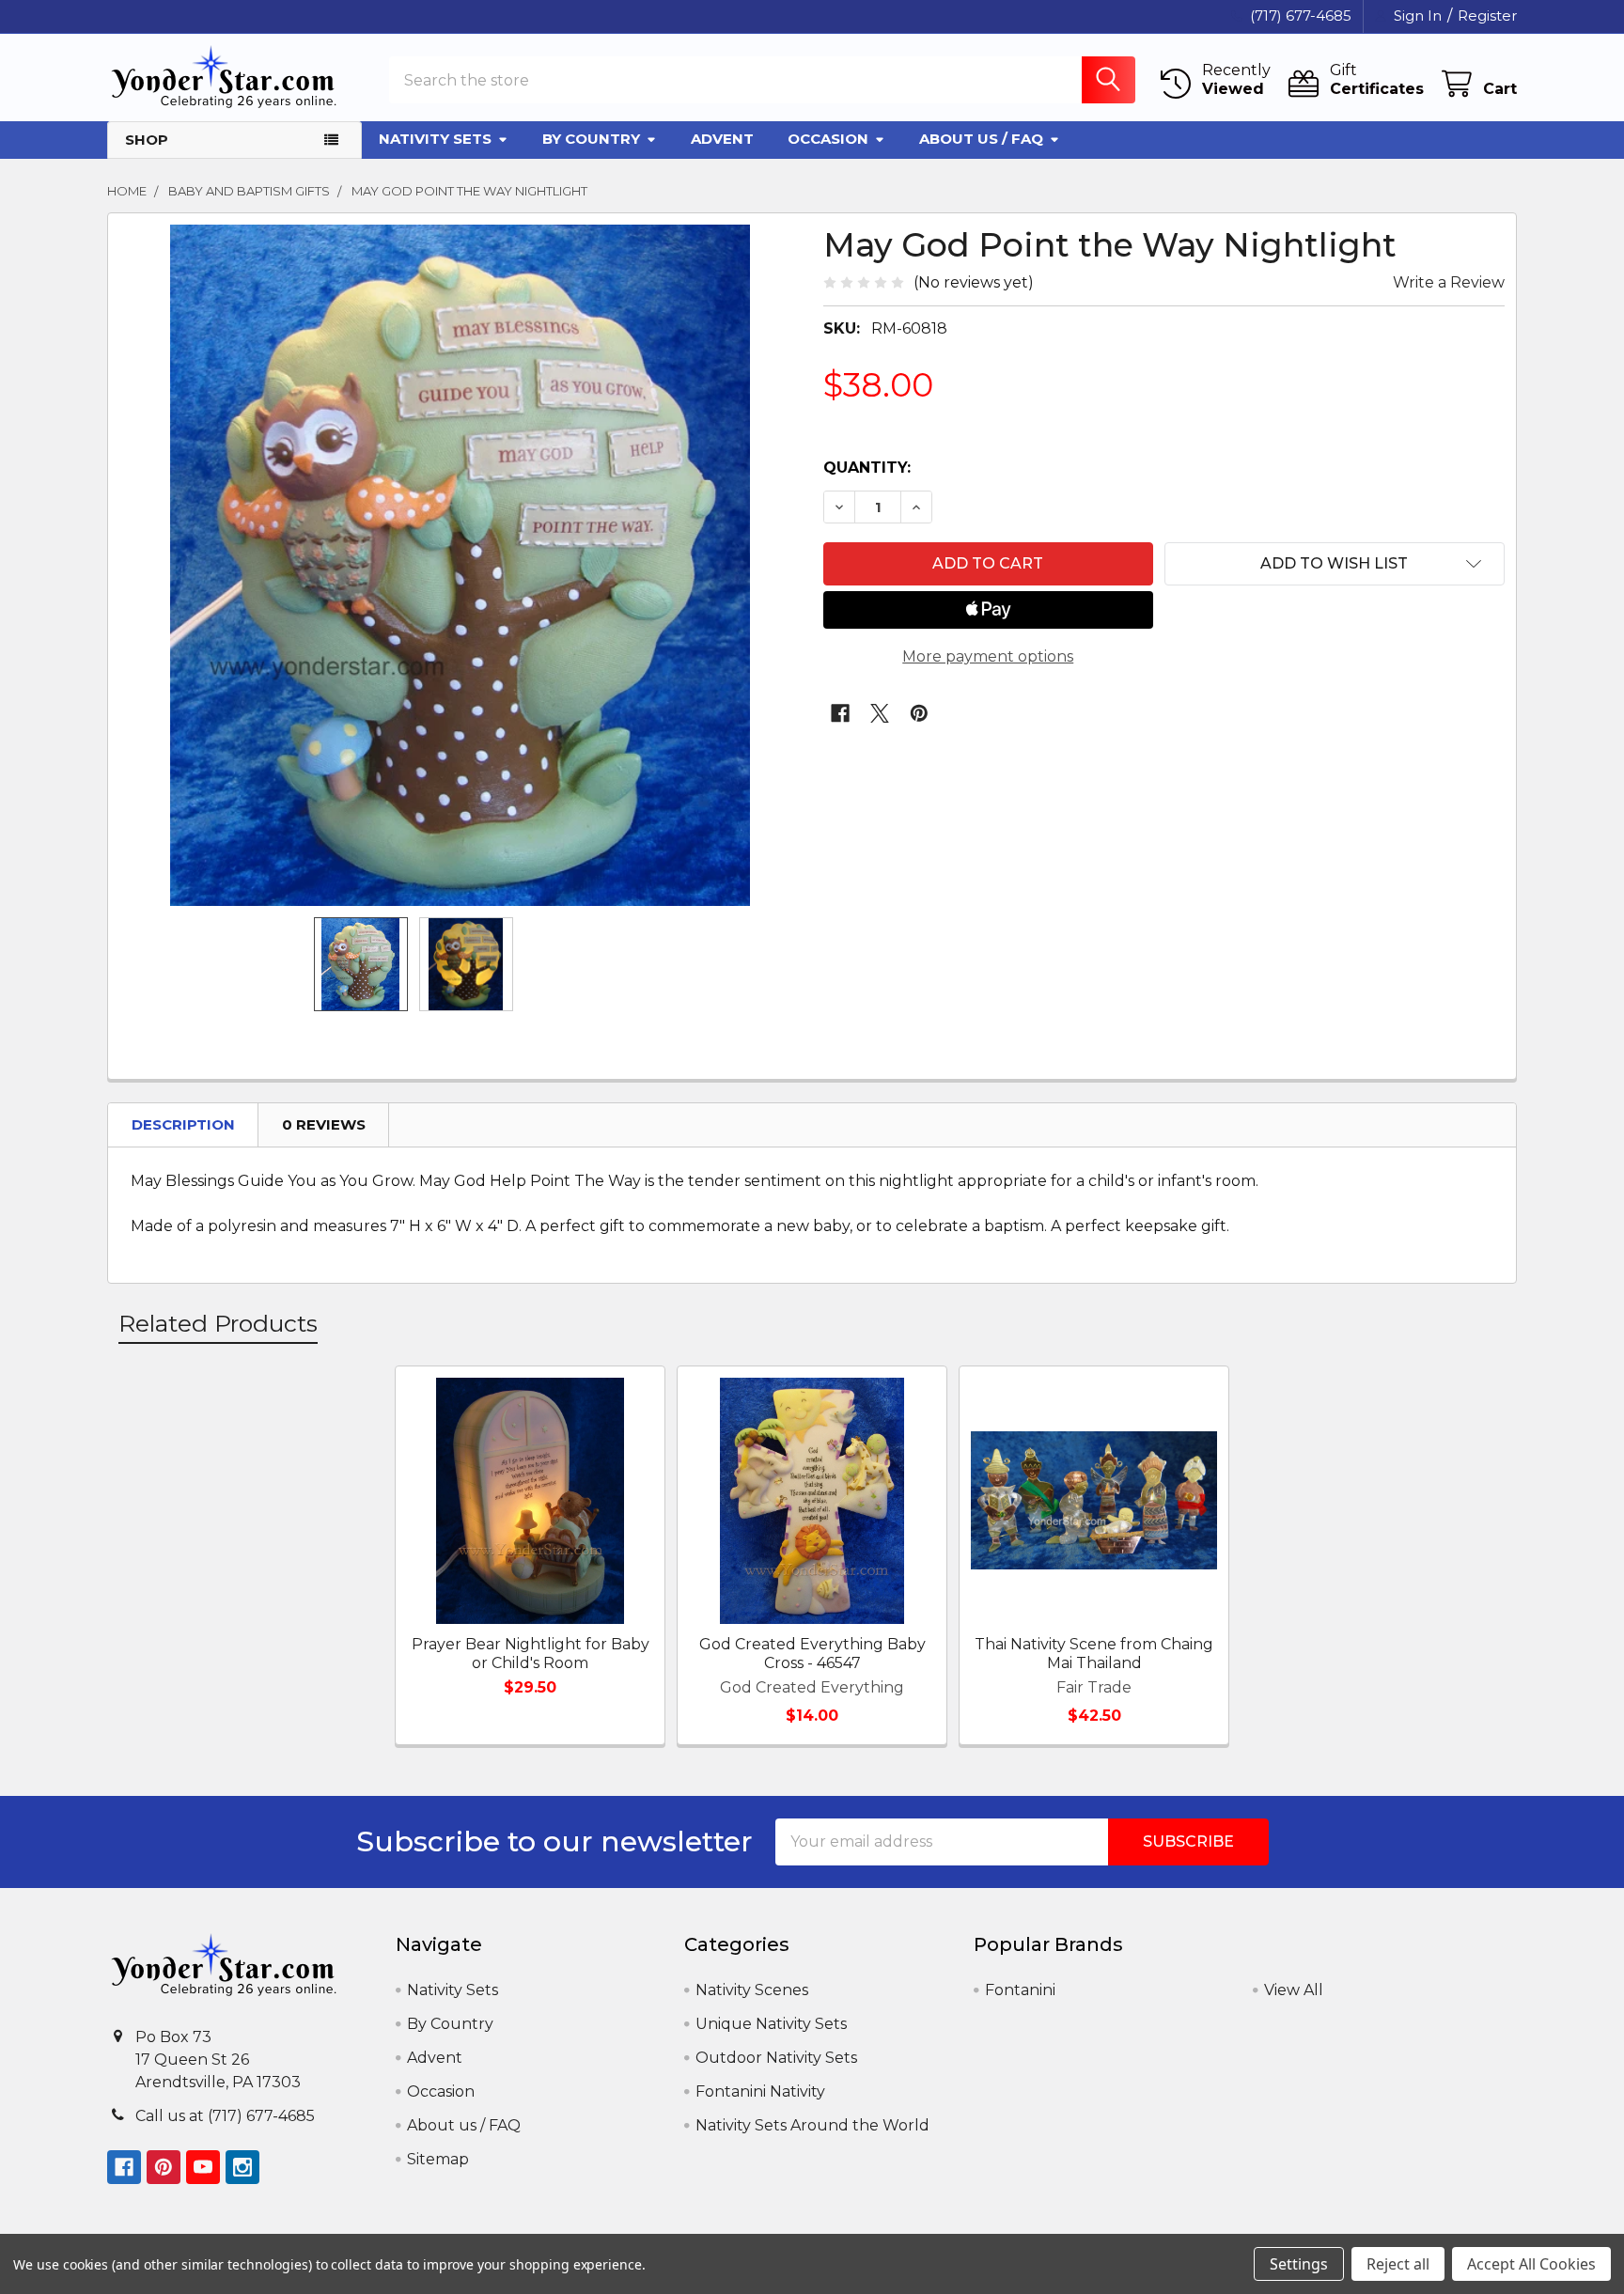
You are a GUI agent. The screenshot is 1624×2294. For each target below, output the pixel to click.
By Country (591, 139)
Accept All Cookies (1531, 2264)
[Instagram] (242, 2167)
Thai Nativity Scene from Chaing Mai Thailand (1094, 1654)
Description (183, 1124)
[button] (1335, 564)
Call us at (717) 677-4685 (225, 2116)
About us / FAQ (981, 139)
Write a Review (1449, 282)
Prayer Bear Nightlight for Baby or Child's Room (531, 1654)
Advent (722, 139)
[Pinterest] (919, 713)
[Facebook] (840, 713)
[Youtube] (203, 2167)
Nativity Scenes (752, 1990)
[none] (460, 565)
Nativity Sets (435, 139)
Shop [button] (147, 140)
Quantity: (867, 468)
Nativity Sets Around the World (812, 2125)
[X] (880, 713)
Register (1487, 16)
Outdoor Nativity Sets (776, 2058)
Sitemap (438, 2159)
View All (1294, 1990)
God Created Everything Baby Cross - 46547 (812, 1654)
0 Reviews (324, 1124)
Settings (1299, 2264)
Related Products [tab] (218, 1323)
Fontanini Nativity (760, 2091)
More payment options (988, 656)
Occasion (828, 139)
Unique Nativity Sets (771, 2024)
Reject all (1398, 2264)
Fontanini (1020, 1990)
